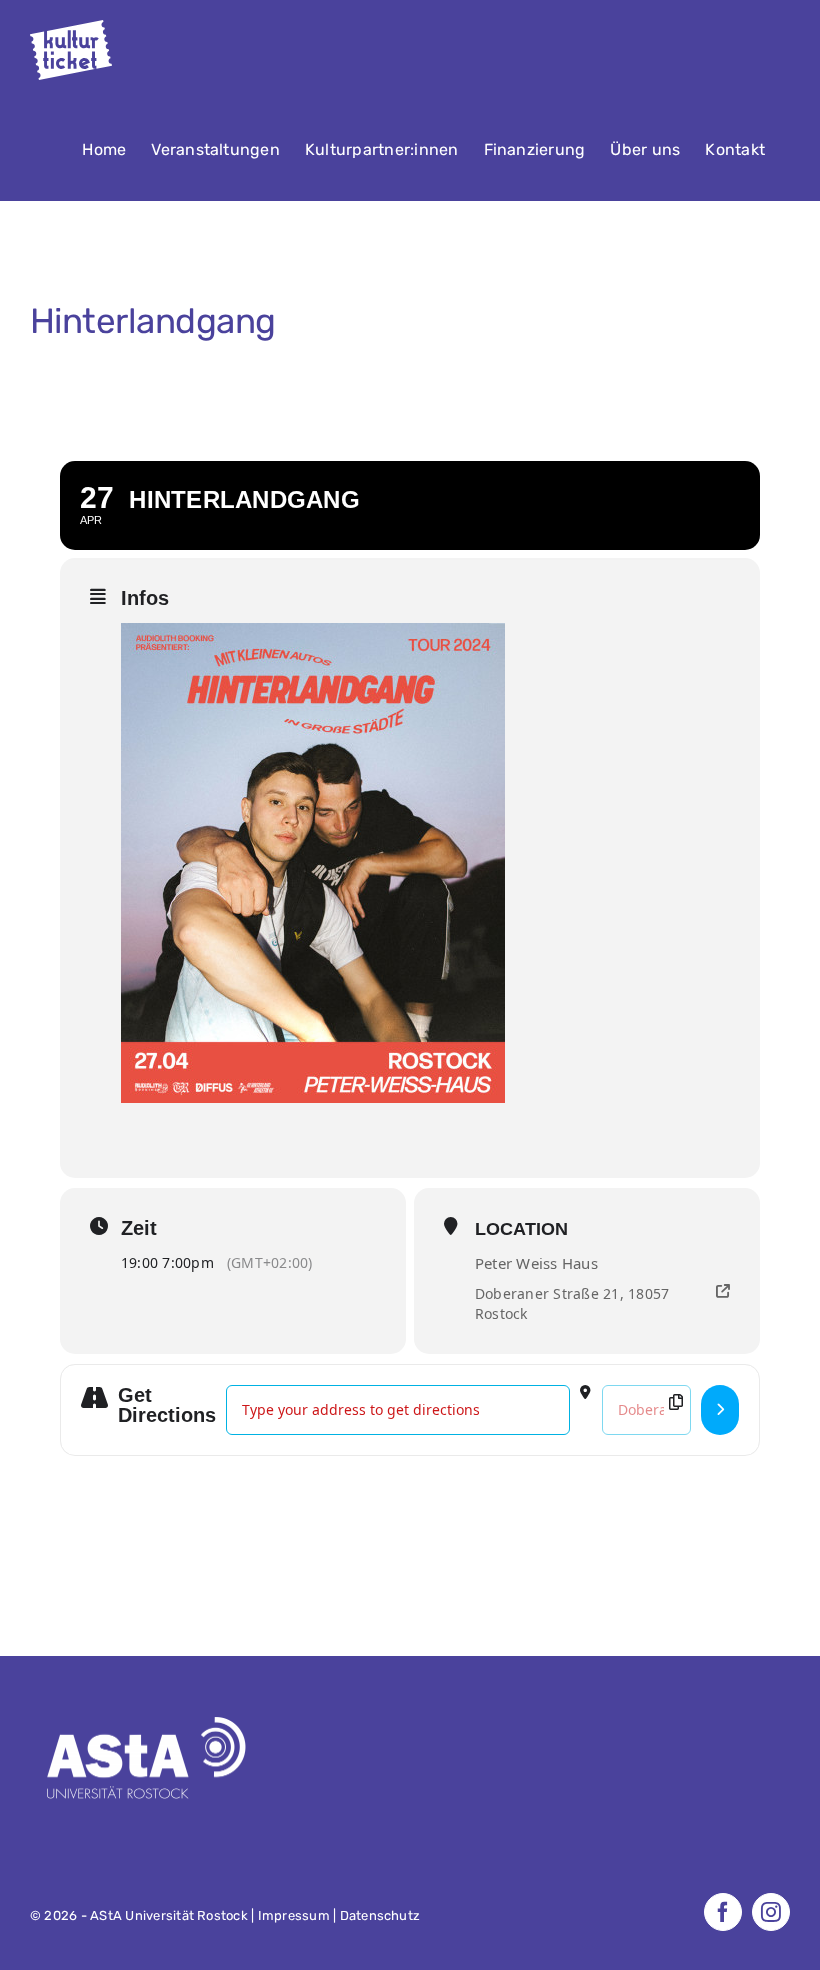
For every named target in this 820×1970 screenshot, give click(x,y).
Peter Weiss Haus (536, 1263)
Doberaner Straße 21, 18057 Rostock (572, 1303)
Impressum (294, 1915)
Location (521, 1229)
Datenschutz (380, 1915)
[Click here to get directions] (720, 1410)
